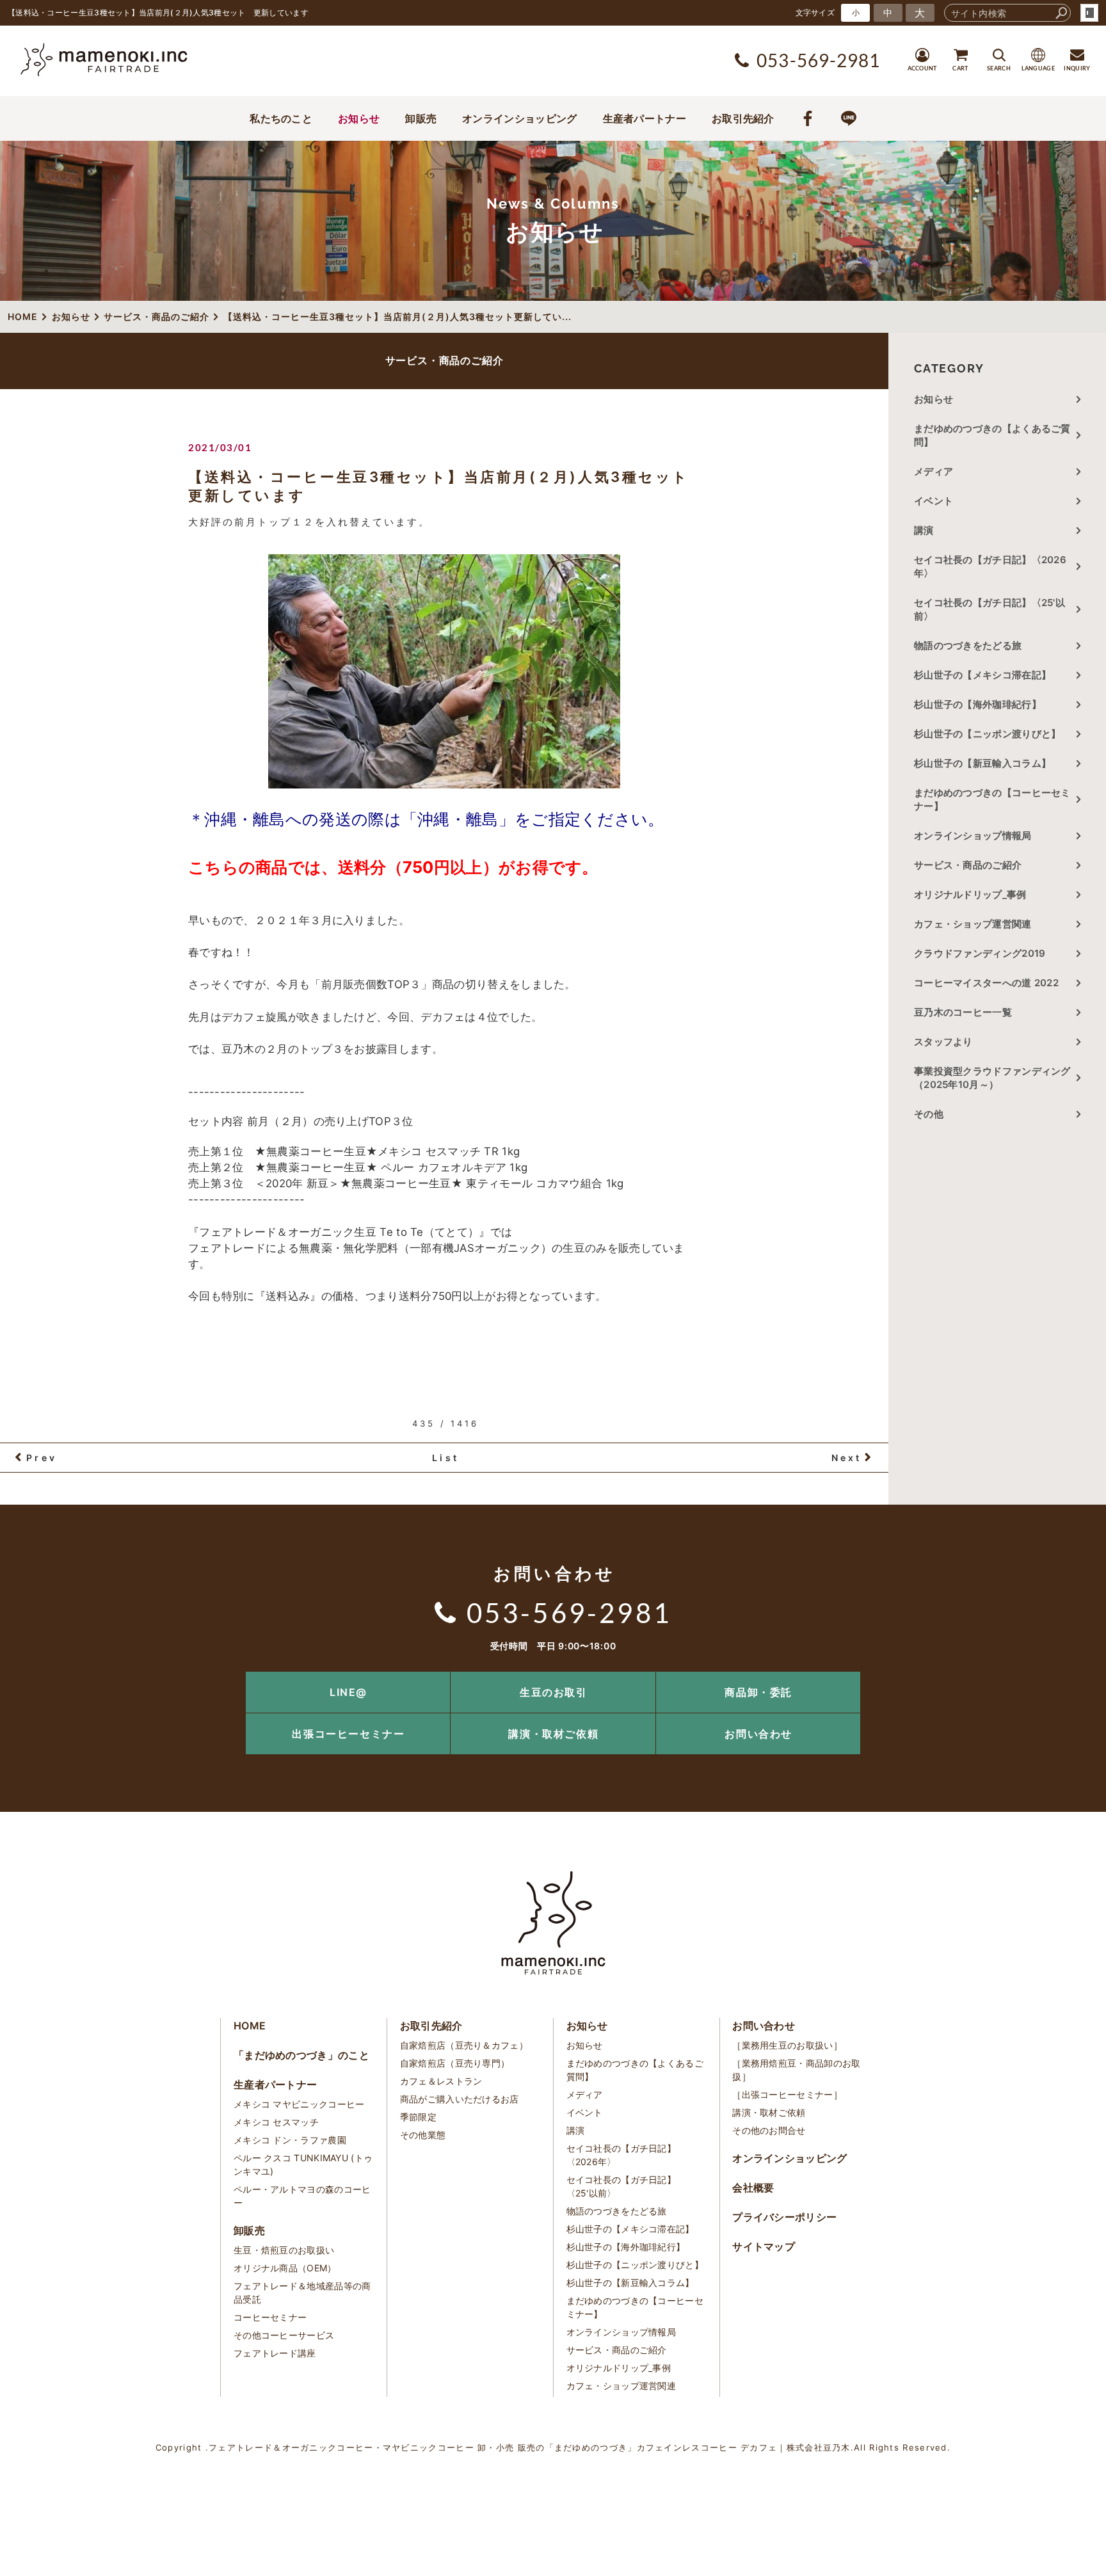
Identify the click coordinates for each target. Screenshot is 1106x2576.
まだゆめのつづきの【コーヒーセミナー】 (992, 799)
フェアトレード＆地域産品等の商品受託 (302, 2292)
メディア (934, 471)
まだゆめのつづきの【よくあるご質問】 (992, 435)
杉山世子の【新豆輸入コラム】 (982, 763)
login (1089, 13)
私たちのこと (281, 118)
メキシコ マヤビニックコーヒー (299, 2104)
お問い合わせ (758, 1734)
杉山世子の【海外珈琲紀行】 (978, 704)
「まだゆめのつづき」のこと (301, 2055)
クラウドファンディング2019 (980, 953)
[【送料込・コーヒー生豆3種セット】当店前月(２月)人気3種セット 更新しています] (444, 671)
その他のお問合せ (769, 2130)
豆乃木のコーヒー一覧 (963, 1012)
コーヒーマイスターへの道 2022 (986, 983)
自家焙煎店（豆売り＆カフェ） (464, 2045)
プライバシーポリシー (784, 2217)
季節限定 (418, 2117)
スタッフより (943, 1042)
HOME (250, 2026)
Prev (42, 1458)
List (445, 1458)
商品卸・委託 (758, 1692)
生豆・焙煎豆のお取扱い (284, 2250)
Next (847, 1458)
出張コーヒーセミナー (348, 1734)
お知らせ (359, 118)
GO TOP (1068, 1676)
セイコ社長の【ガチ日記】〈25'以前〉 (990, 609)
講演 (924, 530)
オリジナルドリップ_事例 (970, 894)
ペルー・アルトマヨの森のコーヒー (302, 2196)
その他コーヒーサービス (284, 2335)
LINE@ (349, 1692)
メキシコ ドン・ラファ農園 (290, 2140)
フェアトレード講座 (275, 2353)
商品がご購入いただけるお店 (460, 2099)
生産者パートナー (645, 118)
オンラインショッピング (519, 118)
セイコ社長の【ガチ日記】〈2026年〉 (990, 566)
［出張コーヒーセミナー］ (787, 2094)
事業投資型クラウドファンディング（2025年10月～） (992, 1078)
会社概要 (753, 2188)
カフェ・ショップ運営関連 (973, 924)
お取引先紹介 (743, 118)
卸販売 (421, 118)
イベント (934, 501)
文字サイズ (815, 12)
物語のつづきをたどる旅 (968, 645)
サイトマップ (764, 2246)
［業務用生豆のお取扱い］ (787, 2045)
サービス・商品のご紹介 (968, 865)
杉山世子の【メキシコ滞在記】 (982, 675)
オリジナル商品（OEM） (285, 2268)
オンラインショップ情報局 (973, 836)
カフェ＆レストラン (441, 2081)
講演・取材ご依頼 (553, 1734)
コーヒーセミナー (270, 2317)
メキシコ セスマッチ (276, 2122)
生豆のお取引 (554, 1692)
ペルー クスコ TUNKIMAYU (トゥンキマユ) (303, 2164)
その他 (934, 1114)
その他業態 (423, 2135)
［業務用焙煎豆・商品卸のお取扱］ (796, 2070)
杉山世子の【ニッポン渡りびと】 (988, 734)
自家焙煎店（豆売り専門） (455, 2063)
